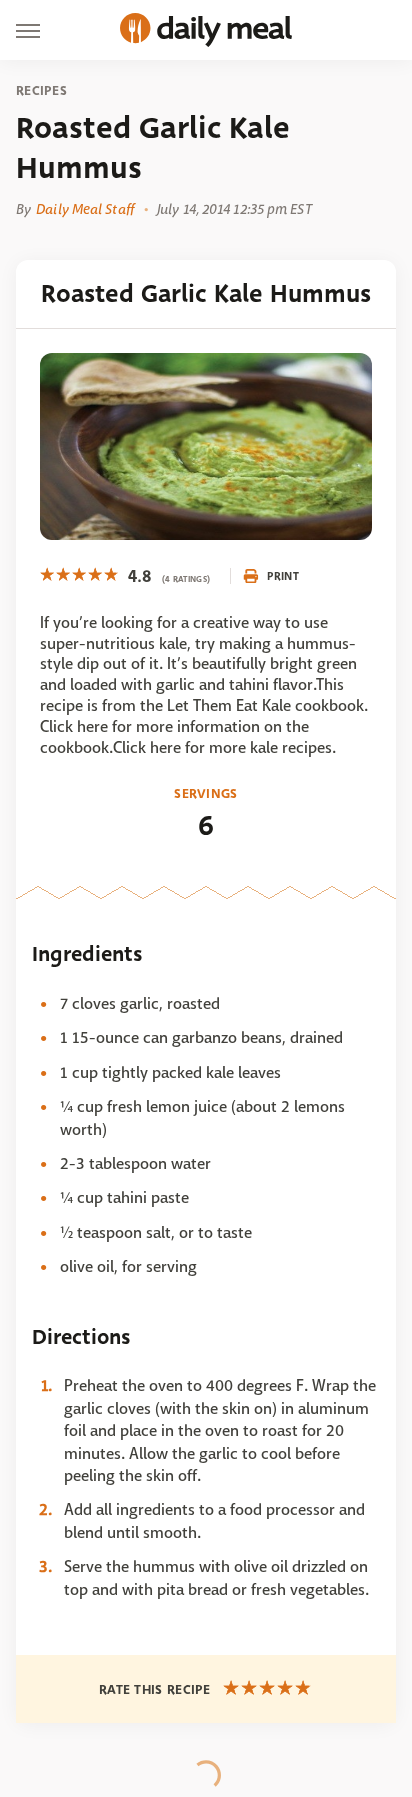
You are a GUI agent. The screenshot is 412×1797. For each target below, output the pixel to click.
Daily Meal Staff (85, 209)
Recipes (41, 91)
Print (283, 576)
